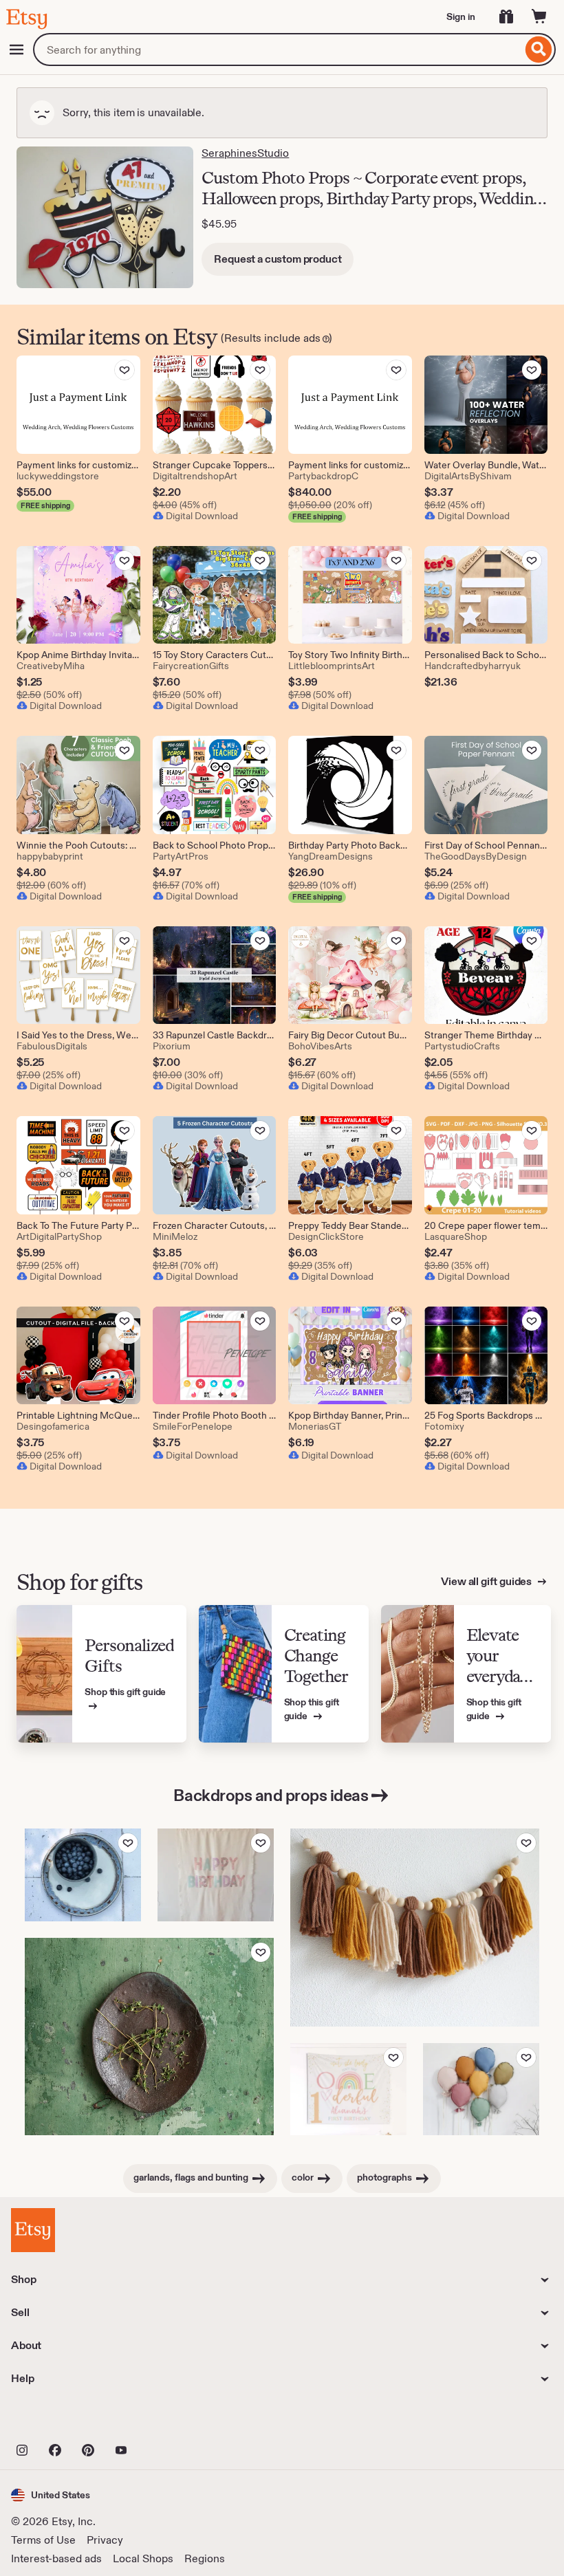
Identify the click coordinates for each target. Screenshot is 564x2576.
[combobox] (278, 50)
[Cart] (539, 17)
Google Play (161, 2420)
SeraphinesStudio (245, 153)
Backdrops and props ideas (271, 1795)
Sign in (461, 17)
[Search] (539, 50)
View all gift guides (487, 1581)
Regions (205, 2558)
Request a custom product (278, 259)
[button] (51, 2495)
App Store (57, 2420)
